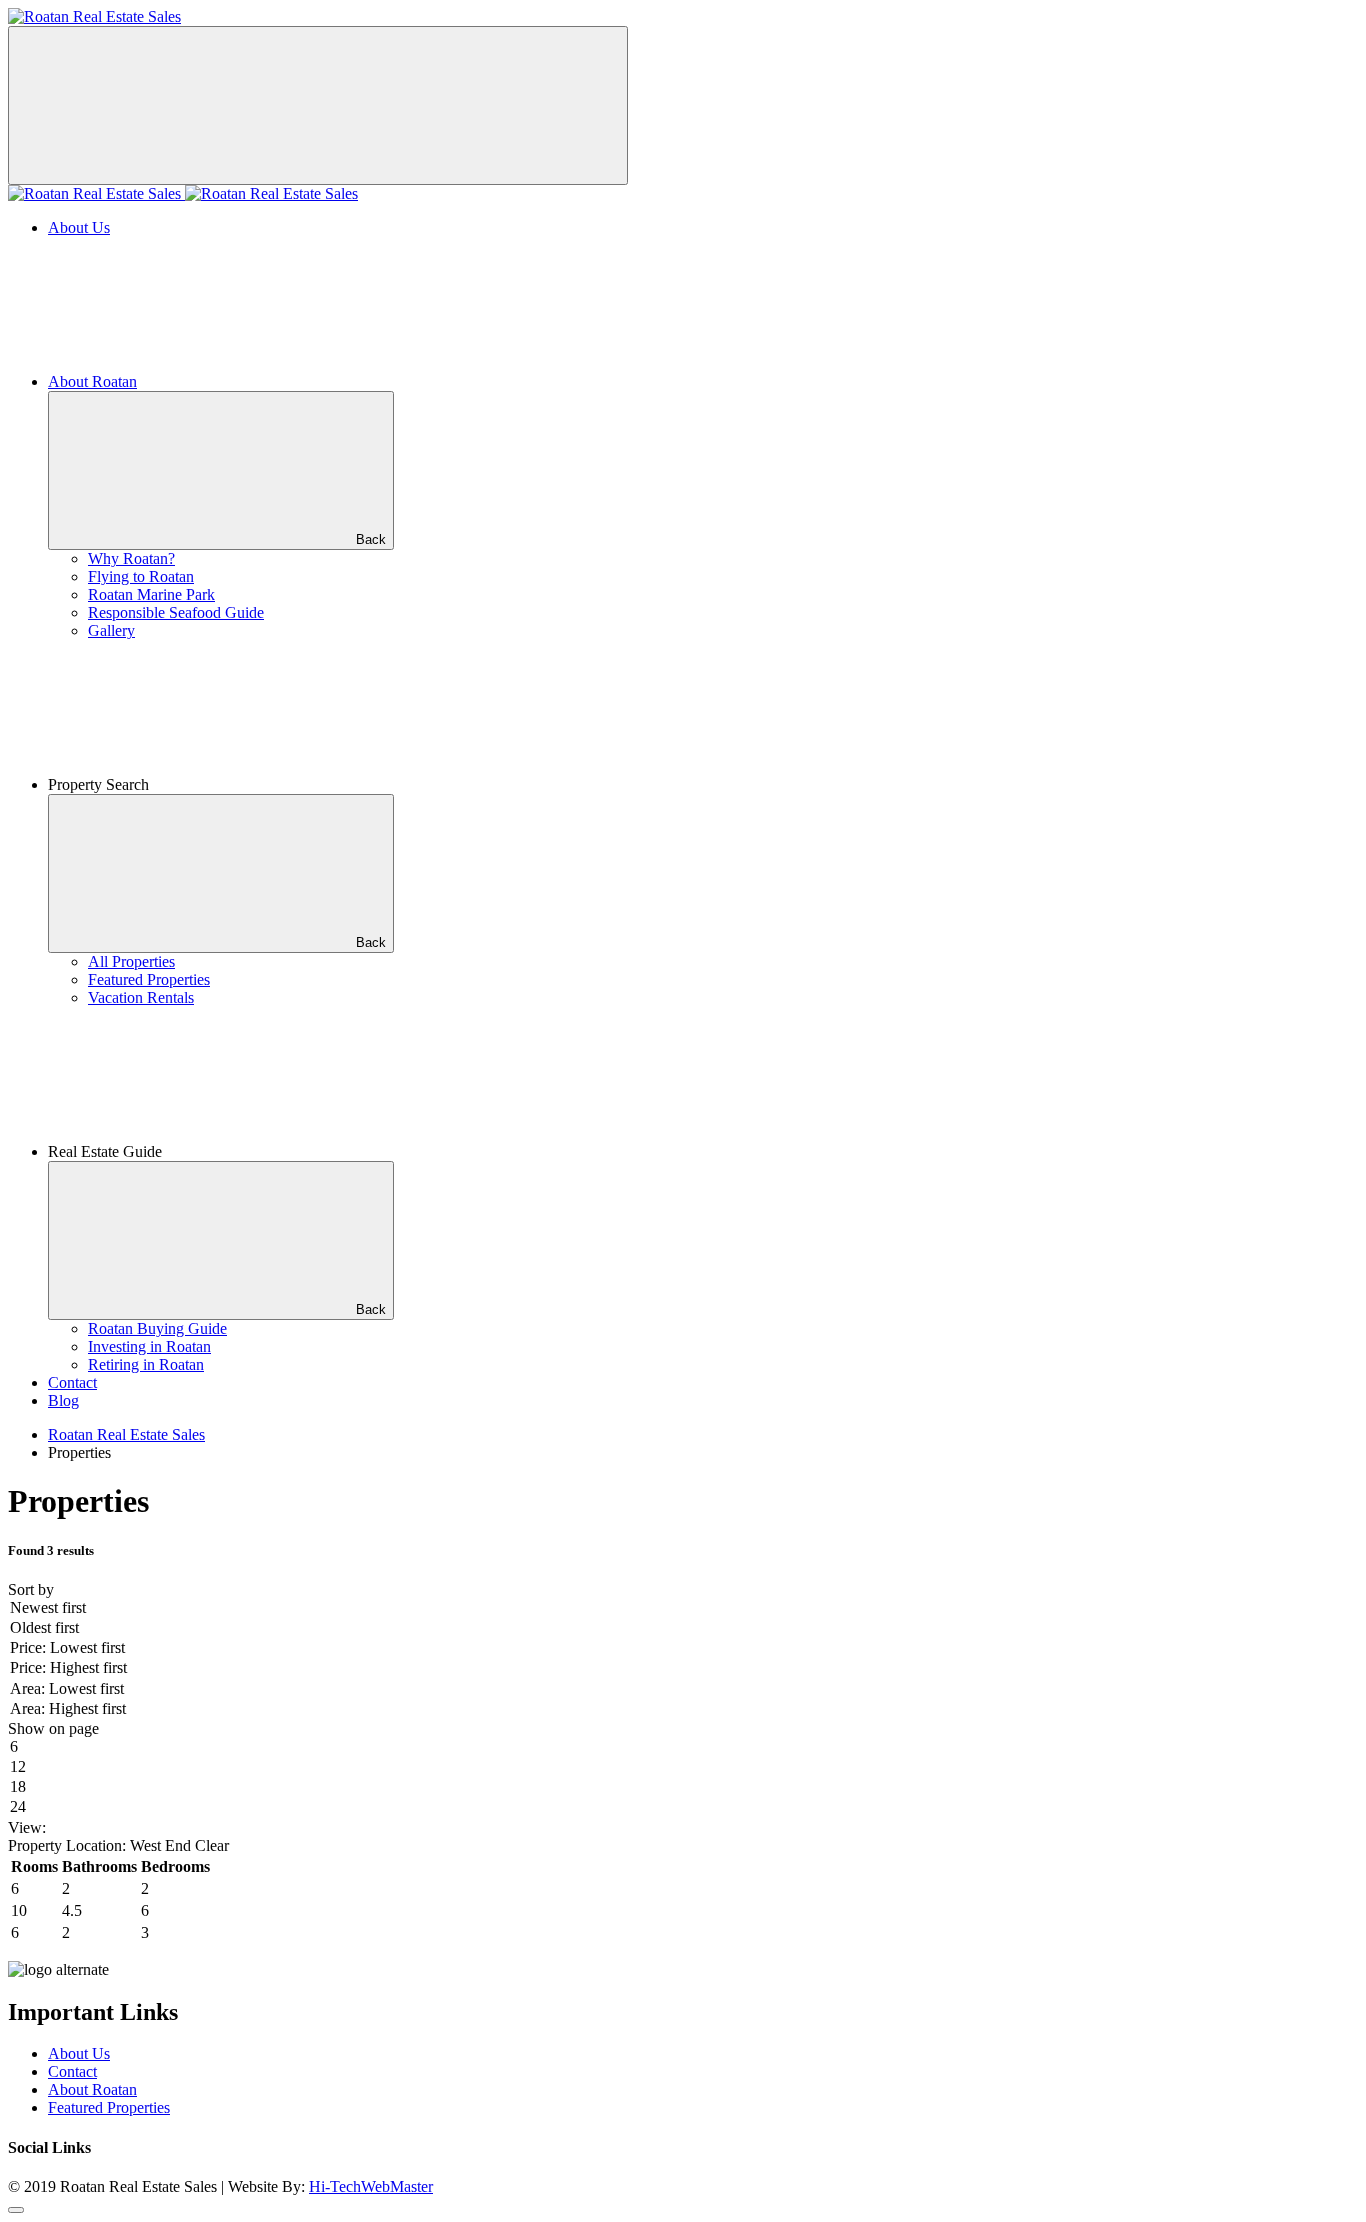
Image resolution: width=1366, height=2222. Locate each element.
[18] (683, 1788)
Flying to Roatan (141, 576)
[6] (683, 1748)
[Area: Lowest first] (683, 1690)
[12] (683, 1768)
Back (371, 539)
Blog (63, 1400)
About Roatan (92, 381)
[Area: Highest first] (683, 1710)
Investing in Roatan (149, 1346)
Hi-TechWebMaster (371, 2186)
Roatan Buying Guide (157, 1328)
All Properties (131, 961)
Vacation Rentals (141, 997)
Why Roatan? (131, 558)
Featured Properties (149, 979)
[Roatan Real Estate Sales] (94, 16)
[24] (683, 1808)
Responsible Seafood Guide (176, 612)
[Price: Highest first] (683, 1669)
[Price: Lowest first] (683, 1649)
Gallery (111, 630)
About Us (79, 227)
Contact (72, 1382)
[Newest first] (683, 1609)
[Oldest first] (683, 1629)
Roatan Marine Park (151, 594)
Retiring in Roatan (146, 1364)
